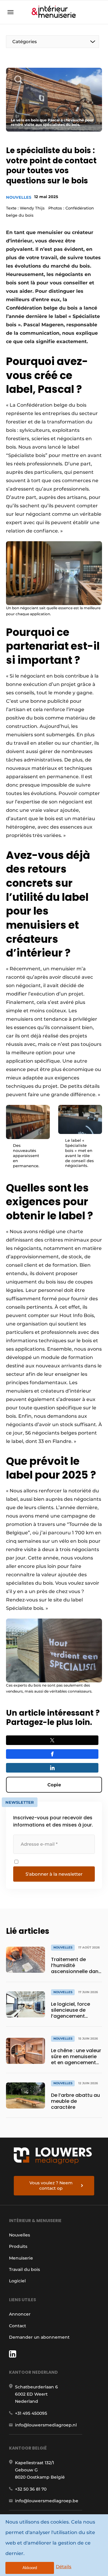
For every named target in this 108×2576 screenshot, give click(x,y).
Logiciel (17, 2281)
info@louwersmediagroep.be (47, 2501)
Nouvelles (19, 197)
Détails (64, 2567)
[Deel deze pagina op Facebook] (52, 1754)
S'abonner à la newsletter (54, 1874)
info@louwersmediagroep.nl (46, 2425)
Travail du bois (24, 2269)
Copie (54, 1785)
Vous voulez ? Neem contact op (51, 2186)
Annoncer (20, 2314)
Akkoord (30, 2568)
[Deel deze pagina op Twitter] (52, 1740)
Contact (18, 2326)
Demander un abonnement (39, 2337)
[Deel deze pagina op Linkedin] (52, 1768)
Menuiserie (21, 2258)
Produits (18, 2246)
